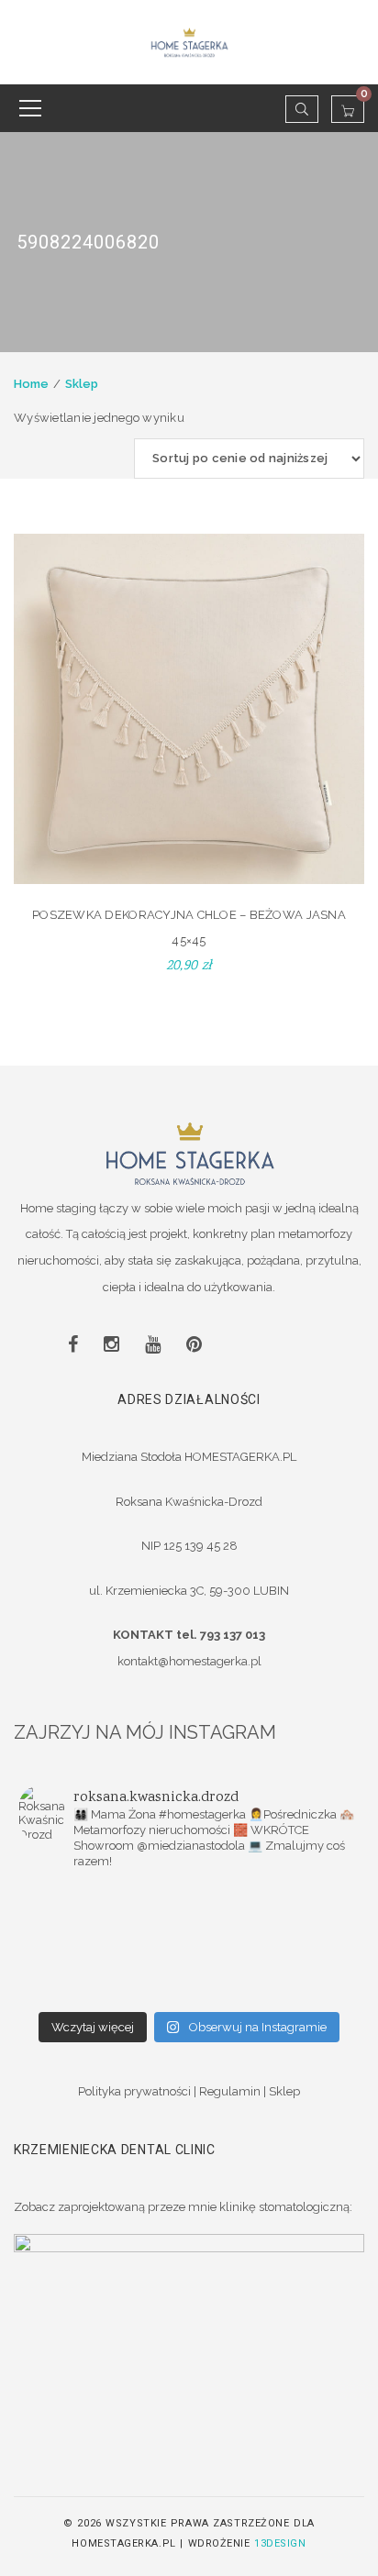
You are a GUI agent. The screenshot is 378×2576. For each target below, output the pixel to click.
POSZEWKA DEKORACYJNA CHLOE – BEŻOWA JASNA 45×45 (189, 928)
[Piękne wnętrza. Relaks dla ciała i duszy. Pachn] (274, 1896)
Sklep (82, 384)
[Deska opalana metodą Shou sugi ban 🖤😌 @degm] (104, 1967)
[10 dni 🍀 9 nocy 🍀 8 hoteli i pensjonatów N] (104, 1943)
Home (31, 384)
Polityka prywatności (134, 2091)
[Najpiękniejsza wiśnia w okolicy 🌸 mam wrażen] (104, 1991)
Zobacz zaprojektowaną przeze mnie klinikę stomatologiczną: (183, 2207)
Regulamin (230, 2091)
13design (280, 2543)
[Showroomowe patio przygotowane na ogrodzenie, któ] (274, 1919)
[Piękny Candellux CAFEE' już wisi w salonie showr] (274, 1943)
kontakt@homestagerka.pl (189, 1661)
